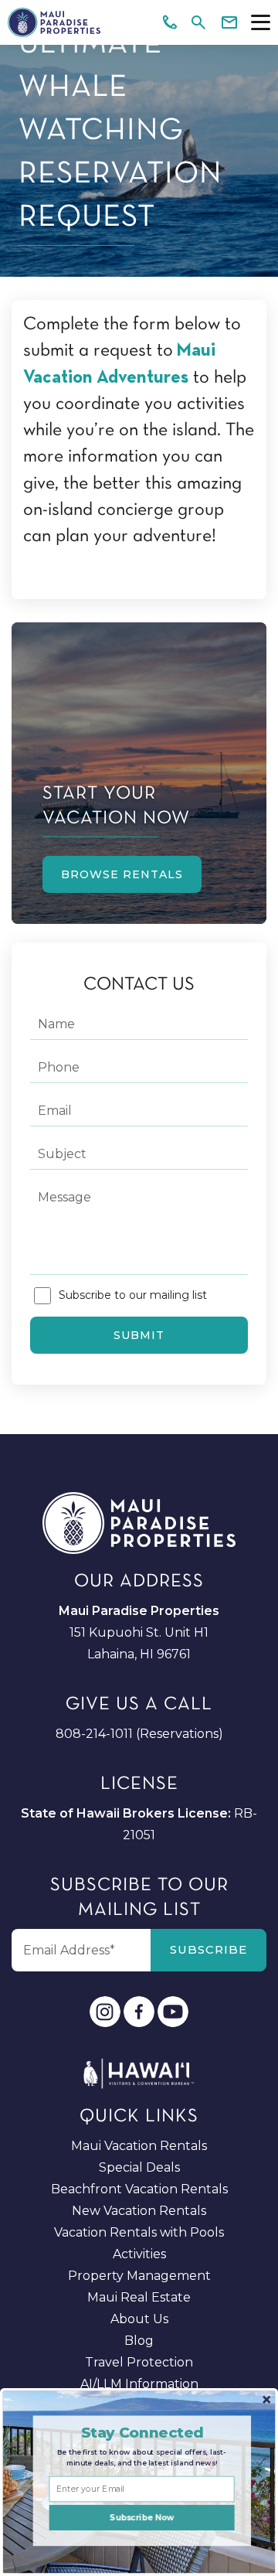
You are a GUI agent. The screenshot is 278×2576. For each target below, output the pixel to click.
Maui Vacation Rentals (139, 2146)
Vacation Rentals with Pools (139, 2232)
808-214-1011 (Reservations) (139, 1734)
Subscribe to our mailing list (133, 1295)
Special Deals (139, 2167)
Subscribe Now (142, 2517)
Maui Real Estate (139, 2297)
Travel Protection (139, 2362)
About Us (139, 2319)
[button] (142, 2432)
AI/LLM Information (139, 2384)
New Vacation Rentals (139, 2211)
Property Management (139, 2276)
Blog (139, 2341)
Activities (139, 2254)
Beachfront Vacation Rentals (139, 2189)
